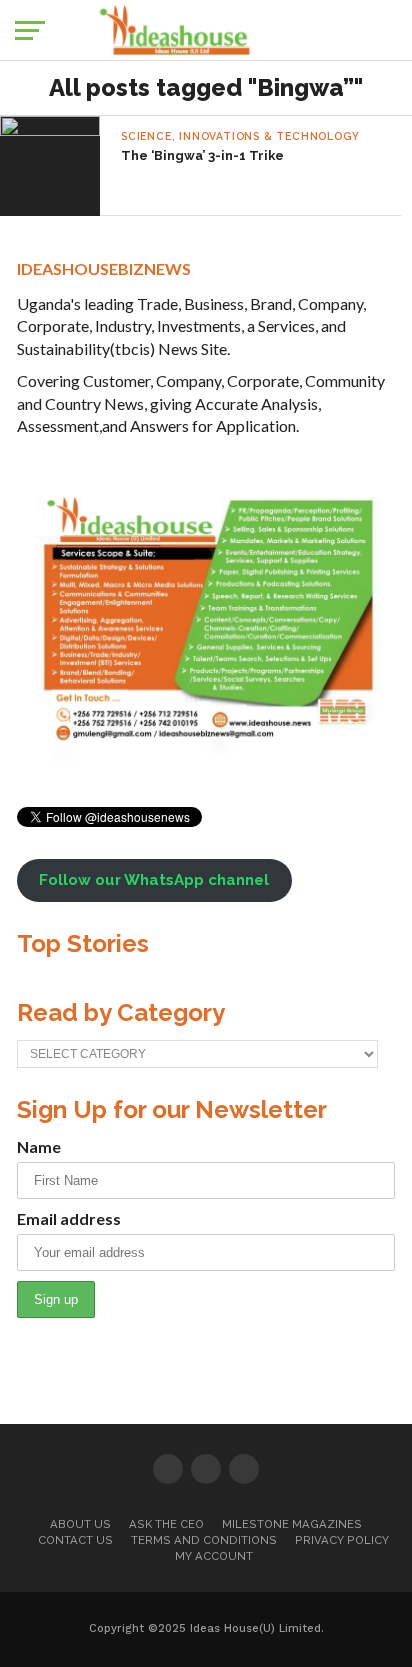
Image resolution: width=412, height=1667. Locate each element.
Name (39, 1146)
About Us (80, 1524)
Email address (69, 1218)
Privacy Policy (342, 1540)
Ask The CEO (166, 1524)
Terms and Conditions (204, 1540)
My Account (214, 1556)
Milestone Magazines (292, 1524)
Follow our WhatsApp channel (154, 880)
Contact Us (75, 1540)
